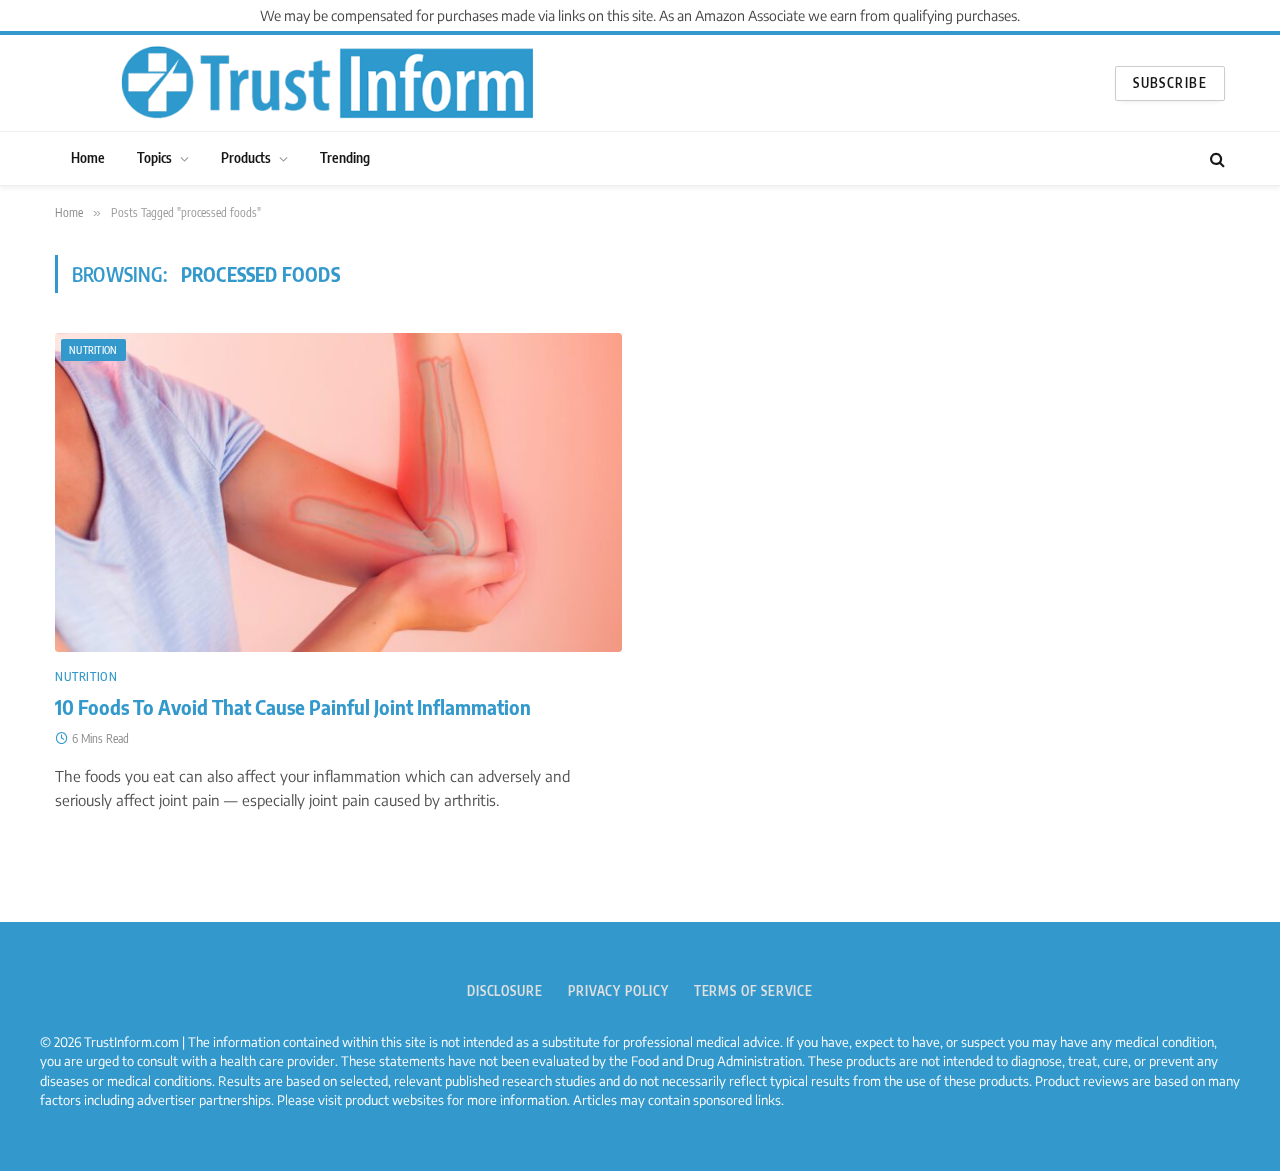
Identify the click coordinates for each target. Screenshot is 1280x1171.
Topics (154, 157)
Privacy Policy (618, 991)
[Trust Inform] (327, 83)
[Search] (1215, 158)
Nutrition (93, 350)
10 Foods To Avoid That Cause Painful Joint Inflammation (293, 707)
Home (88, 157)
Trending (345, 157)
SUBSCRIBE (1170, 83)
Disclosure (505, 991)
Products (246, 157)
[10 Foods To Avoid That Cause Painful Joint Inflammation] (338, 492)
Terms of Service (754, 991)
